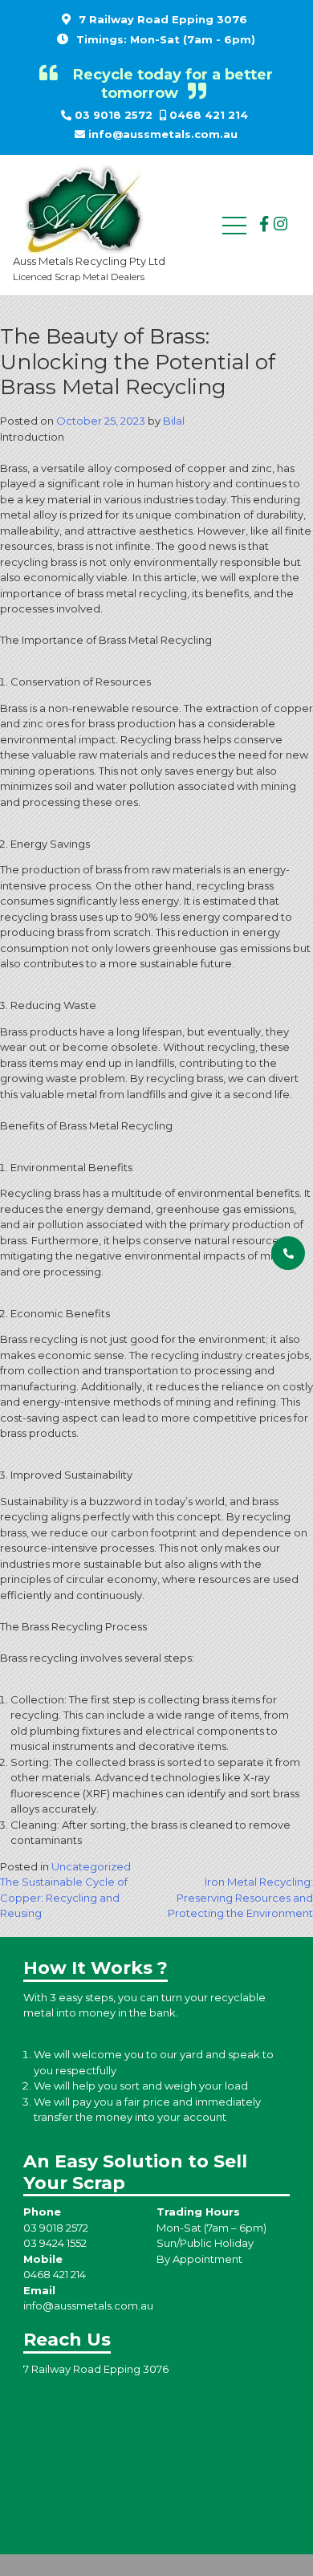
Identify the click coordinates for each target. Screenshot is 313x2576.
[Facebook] (264, 224)
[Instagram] (280, 224)
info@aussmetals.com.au (163, 134)
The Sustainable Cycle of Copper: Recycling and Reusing (64, 1897)
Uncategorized (91, 1866)
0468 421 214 (209, 115)
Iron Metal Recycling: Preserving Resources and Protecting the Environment (240, 1897)
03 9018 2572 (114, 115)
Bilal (174, 421)
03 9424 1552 (55, 2243)
